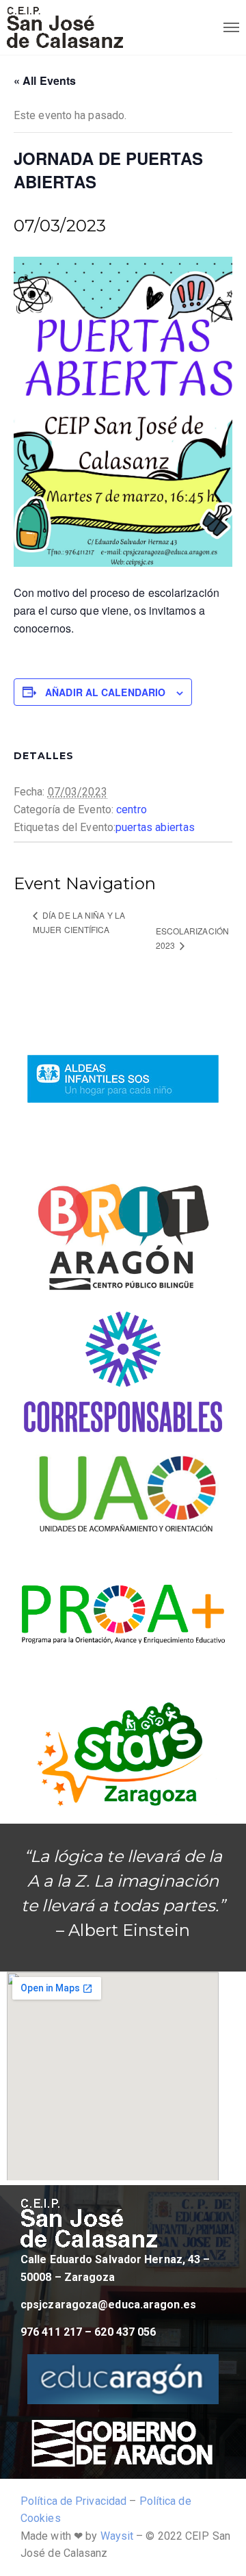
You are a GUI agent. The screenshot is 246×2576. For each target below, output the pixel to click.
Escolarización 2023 (192, 938)
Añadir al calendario (105, 692)
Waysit (117, 2536)
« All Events (45, 80)
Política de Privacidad (73, 2501)
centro (132, 809)
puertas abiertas (155, 827)
